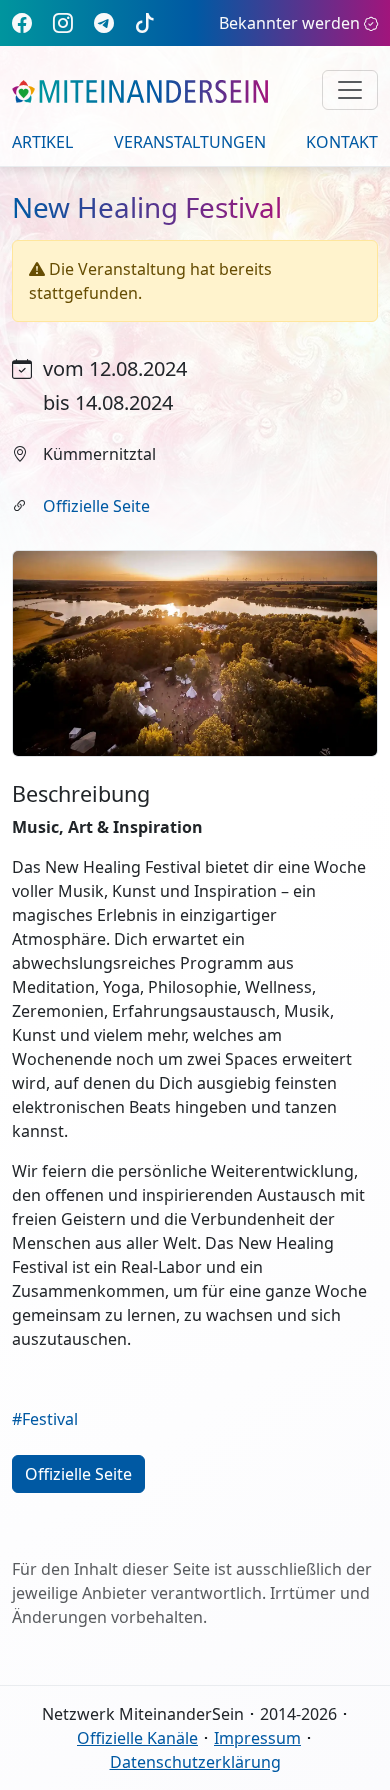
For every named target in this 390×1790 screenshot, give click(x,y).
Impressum (257, 1738)
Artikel (42, 142)
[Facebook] (22, 22)
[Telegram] (104, 22)
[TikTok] (145, 22)
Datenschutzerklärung (195, 1762)
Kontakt (342, 142)
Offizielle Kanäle (137, 1738)
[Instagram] (63, 22)
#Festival (45, 1419)
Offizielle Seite (96, 506)
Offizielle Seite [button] (78, 1474)
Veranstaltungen (190, 142)
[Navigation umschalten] (350, 90)
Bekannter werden (289, 23)
